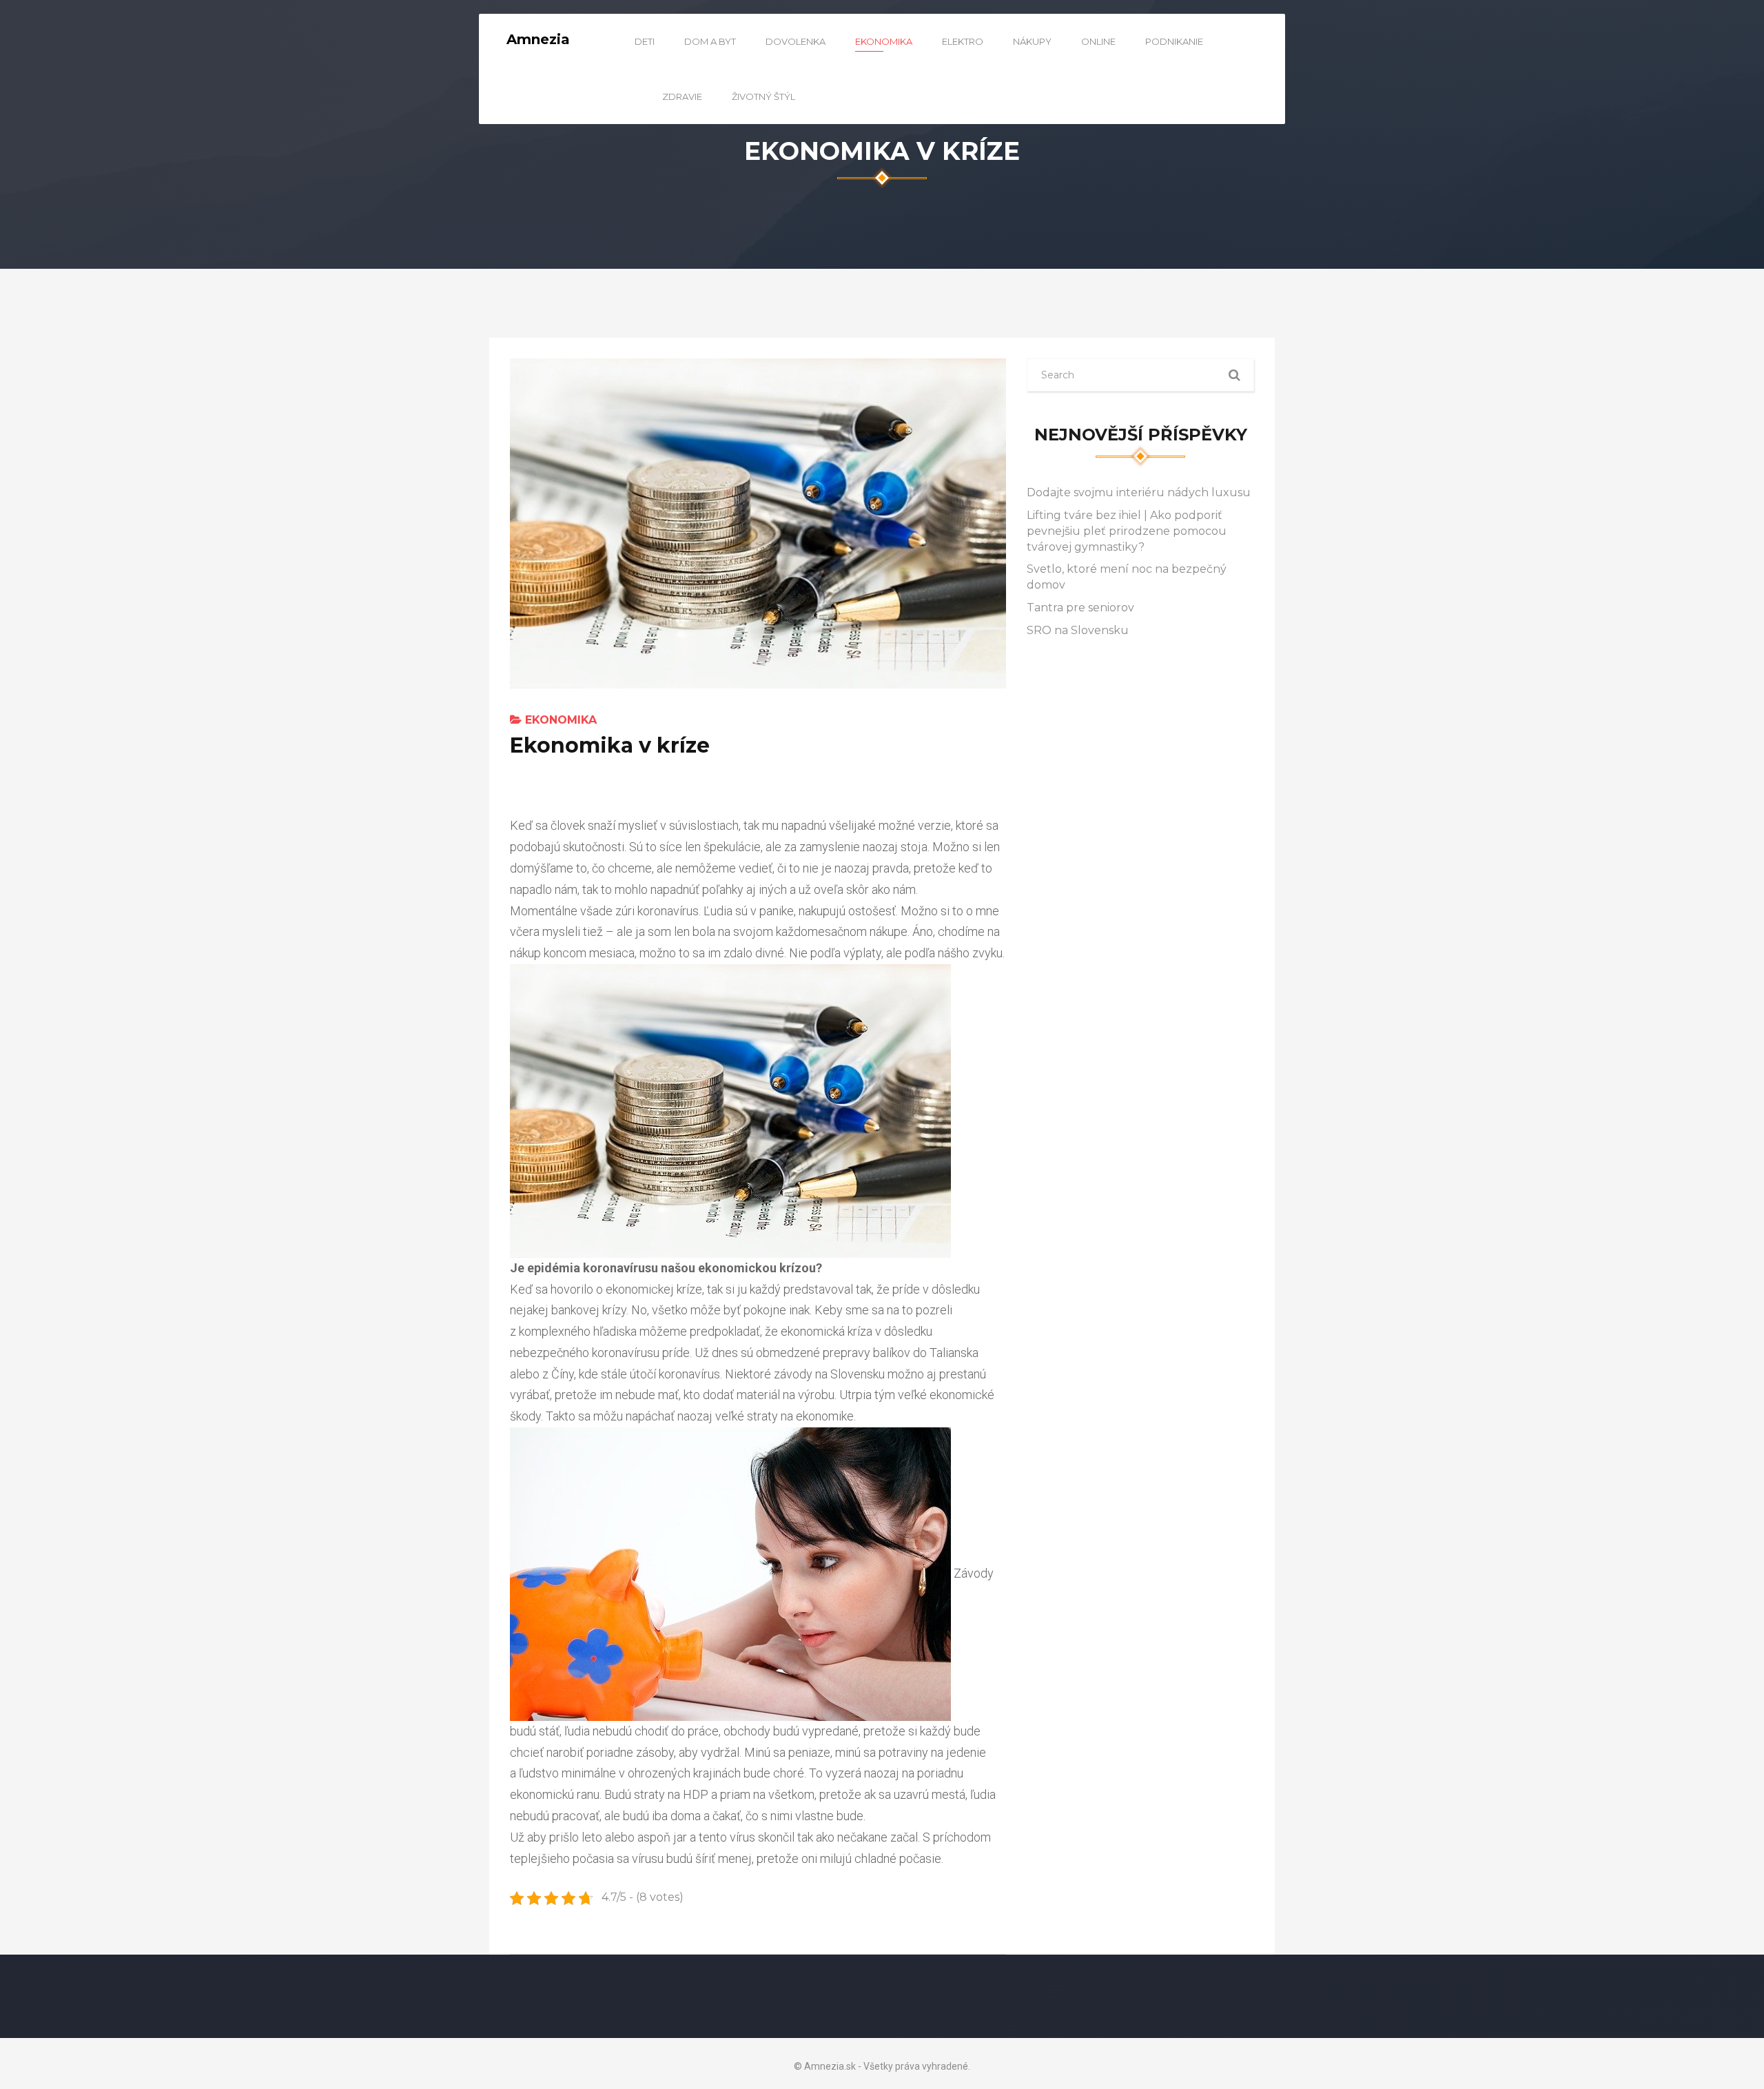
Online (1098, 41)
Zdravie (682, 96)
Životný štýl (763, 96)
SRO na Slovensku (1078, 630)
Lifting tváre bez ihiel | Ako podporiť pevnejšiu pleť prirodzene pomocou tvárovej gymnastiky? (1127, 531)
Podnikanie (1174, 41)
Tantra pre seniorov (1080, 608)
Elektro (963, 41)
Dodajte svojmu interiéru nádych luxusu (1139, 492)
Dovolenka (796, 41)
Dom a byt (710, 41)
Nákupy (1032, 41)
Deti (645, 41)
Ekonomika (884, 41)
